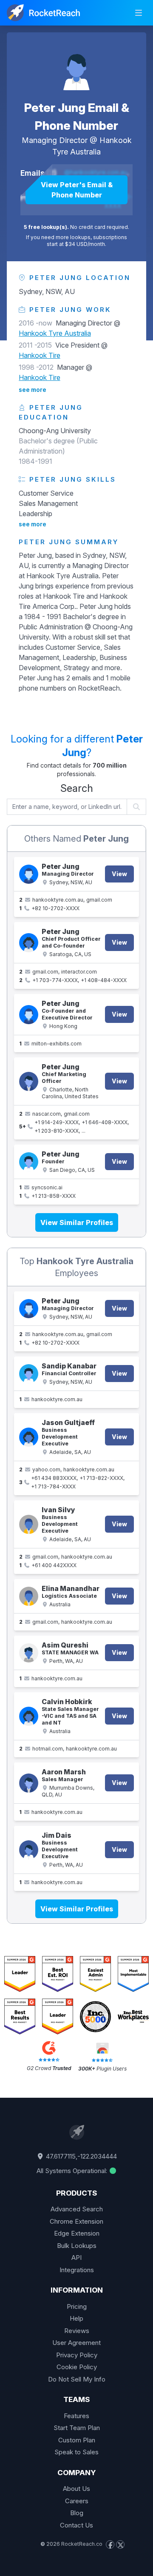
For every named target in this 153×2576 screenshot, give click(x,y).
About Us (76, 2489)
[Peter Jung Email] (29, 1015)
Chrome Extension (76, 2221)
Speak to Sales (76, 2452)
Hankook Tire (40, 355)
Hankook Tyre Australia (55, 333)
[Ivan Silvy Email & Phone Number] (29, 1524)
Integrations (77, 2270)
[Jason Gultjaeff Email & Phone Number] (29, 1437)
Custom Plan (77, 2440)
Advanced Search (77, 2209)
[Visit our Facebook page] (110, 2545)
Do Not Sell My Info (77, 2379)
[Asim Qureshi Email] (29, 1653)
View (119, 874)
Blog (77, 2513)
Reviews (77, 2331)
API (76, 2258)
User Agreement (76, 2343)
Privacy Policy (77, 2355)
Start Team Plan (77, 2428)
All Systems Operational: (73, 2171)
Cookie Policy (77, 2367)
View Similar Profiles (77, 1222)
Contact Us (76, 2525)
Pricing (77, 2306)
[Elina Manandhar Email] (29, 1596)
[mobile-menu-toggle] (139, 13)
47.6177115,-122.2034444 (81, 2156)
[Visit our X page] (120, 2545)
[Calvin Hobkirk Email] (29, 1716)
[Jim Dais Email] (29, 1850)
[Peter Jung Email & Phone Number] (76, 66)
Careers (77, 2501)
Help (76, 2318)
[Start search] (137, 807)
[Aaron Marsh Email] (29, 1783)
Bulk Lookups (77, 2246)
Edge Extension (77, 2233)
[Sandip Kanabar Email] (29, 1374)
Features (76, 2416)
